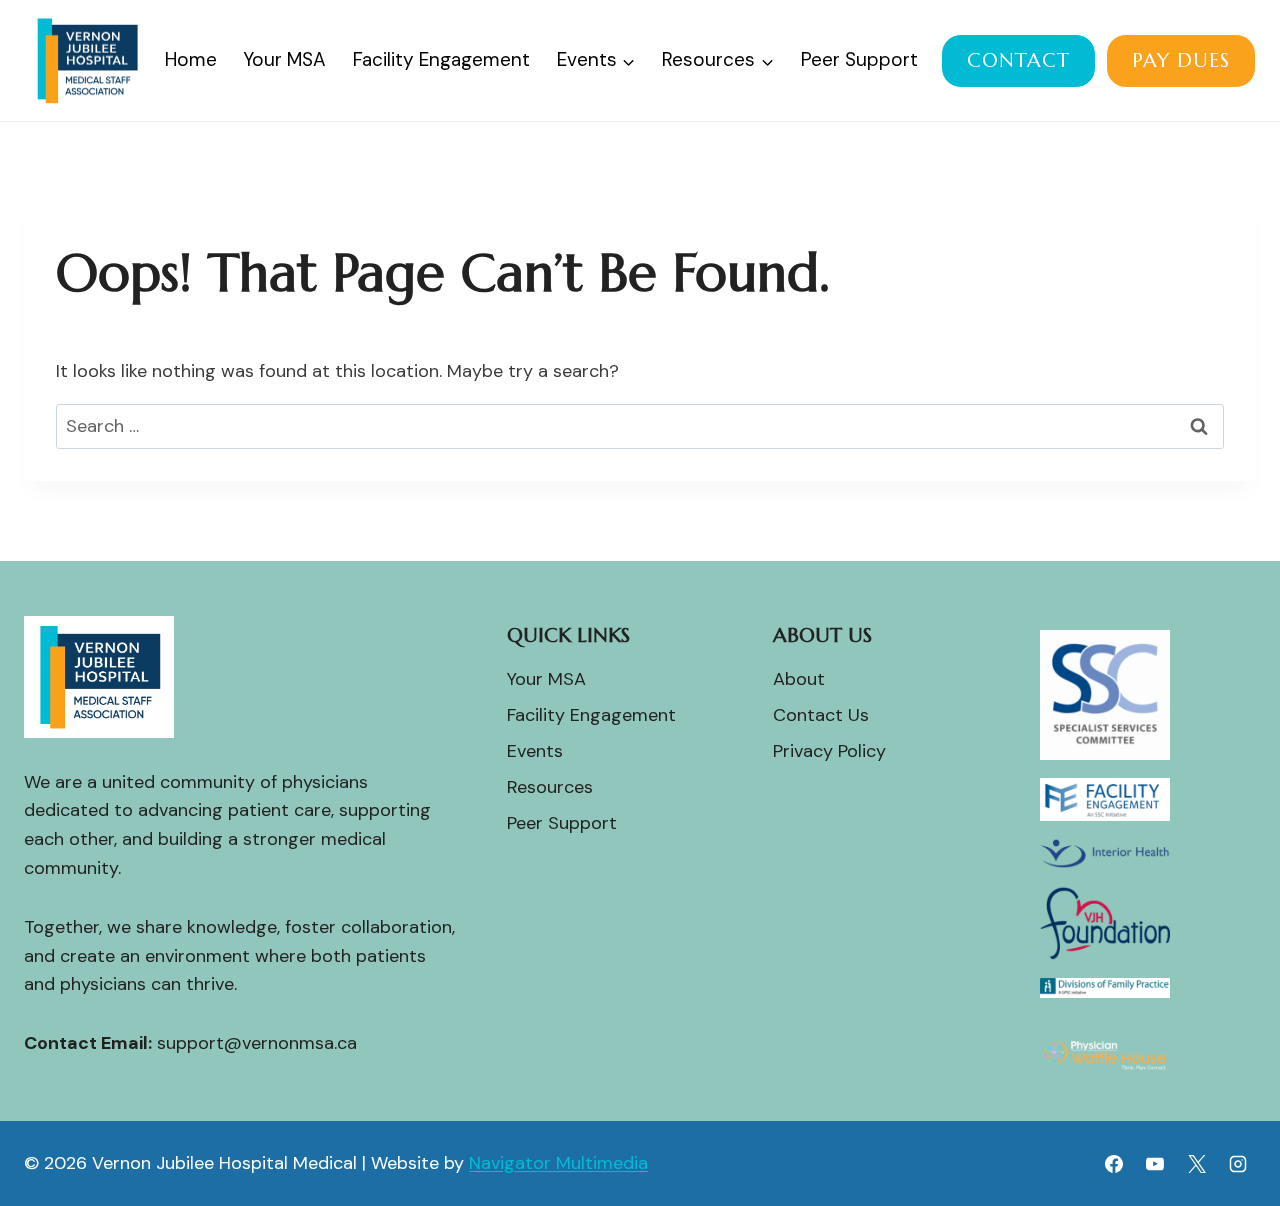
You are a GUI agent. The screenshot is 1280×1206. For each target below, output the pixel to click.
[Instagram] (1238, 1164)
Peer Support (859, 59)
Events (535, 751)
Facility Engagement (441, 59)
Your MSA (284, 59)
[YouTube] (1155, 1164)
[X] (1197, 1164)
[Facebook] (1114, 1164)
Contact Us (821, 715)
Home (191, 59)
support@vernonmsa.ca (257, 1043)
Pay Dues (1181, 60)
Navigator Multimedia (558, 1163)
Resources (550, 787)
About (799, 679)
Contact (1018, 60)
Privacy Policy (829, 751)
